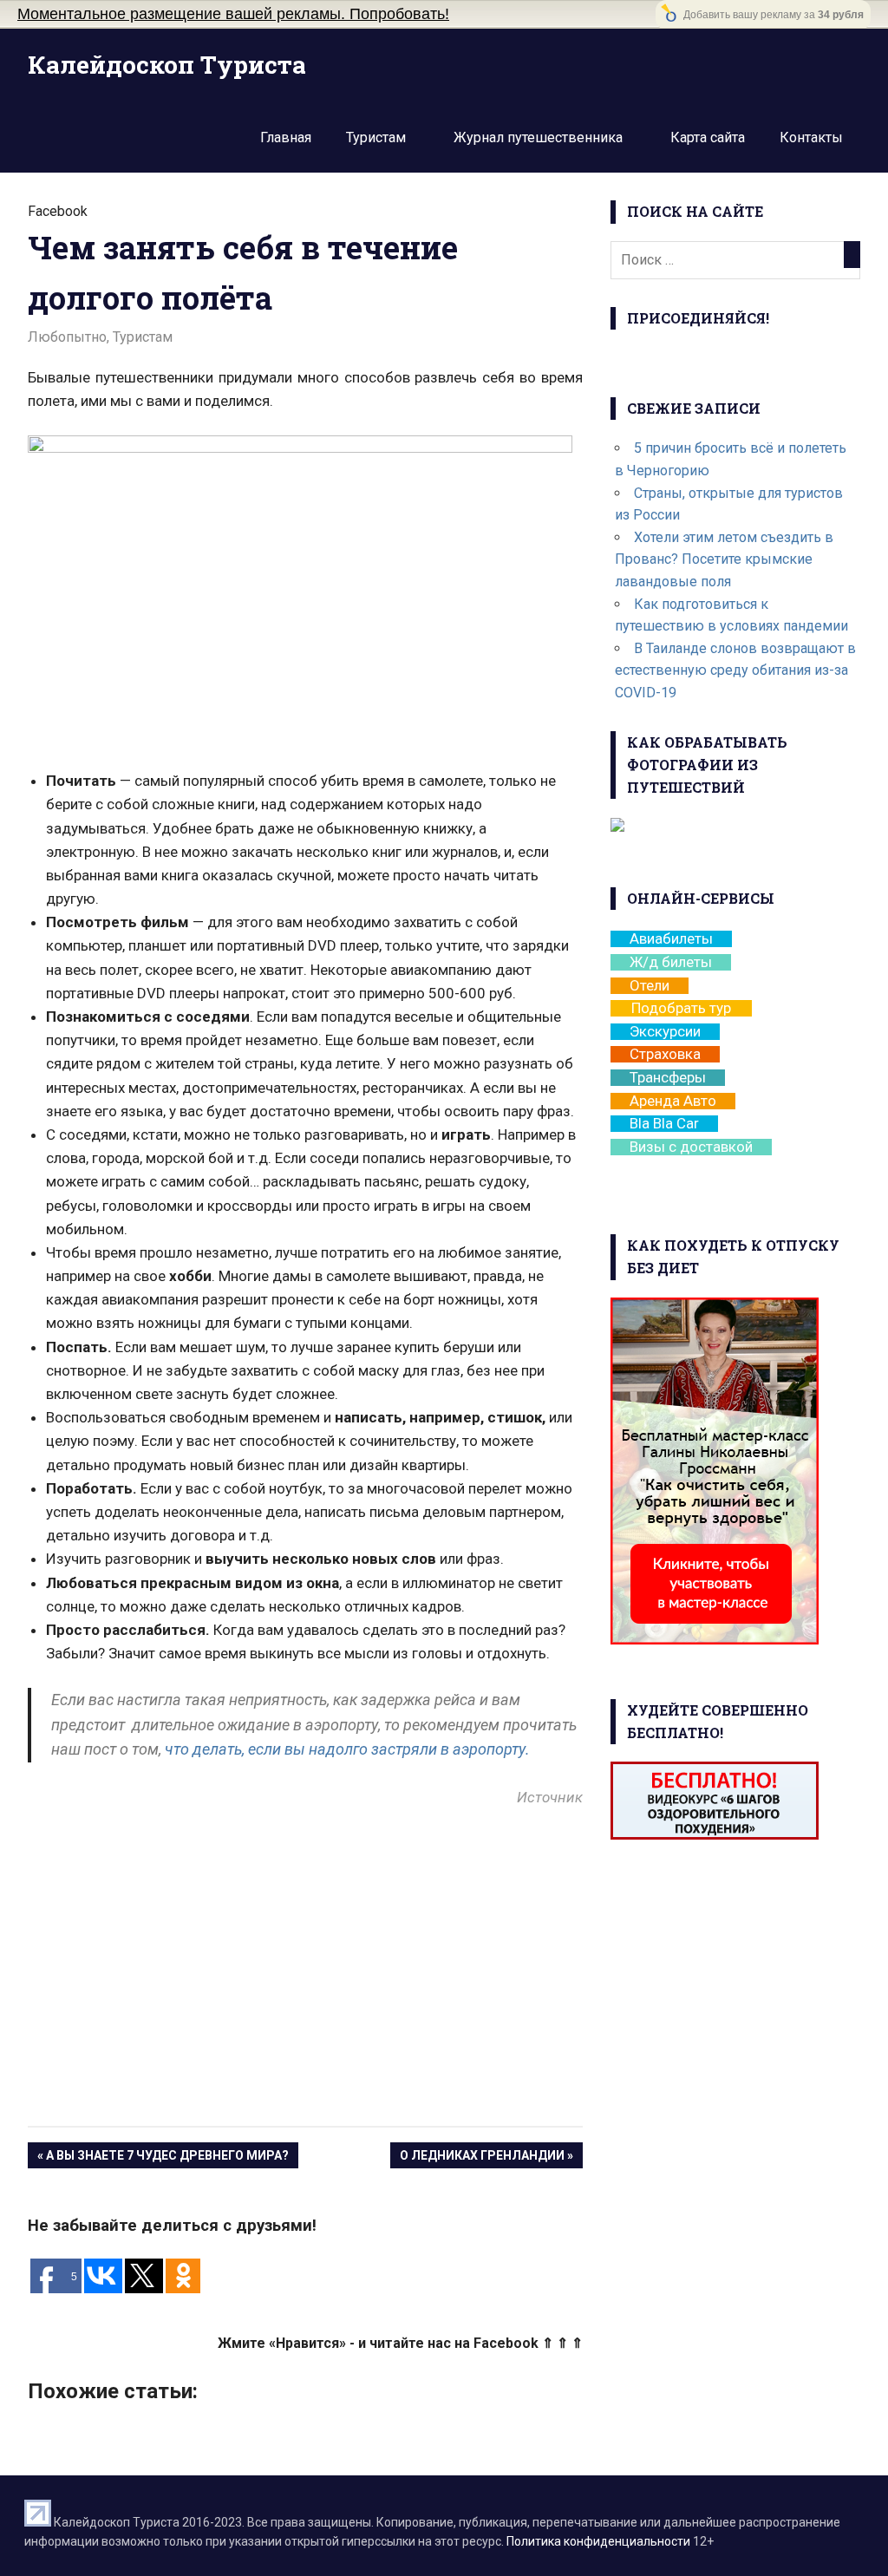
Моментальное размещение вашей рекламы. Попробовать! (233, 14)
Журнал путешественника (538, 137)
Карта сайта (708, 137)
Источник (550, 1797)
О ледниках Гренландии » (486, 2155)
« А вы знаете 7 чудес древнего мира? (163, 2155)
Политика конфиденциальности (598, 2541)
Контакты (811, 137)
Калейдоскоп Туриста (167, 65)
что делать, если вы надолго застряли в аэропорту (345, 1749)
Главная (286, 137)
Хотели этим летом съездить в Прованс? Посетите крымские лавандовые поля (724, 559)
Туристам (376, 137)
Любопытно (67, 337)
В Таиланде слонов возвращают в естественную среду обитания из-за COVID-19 (735, 670)
